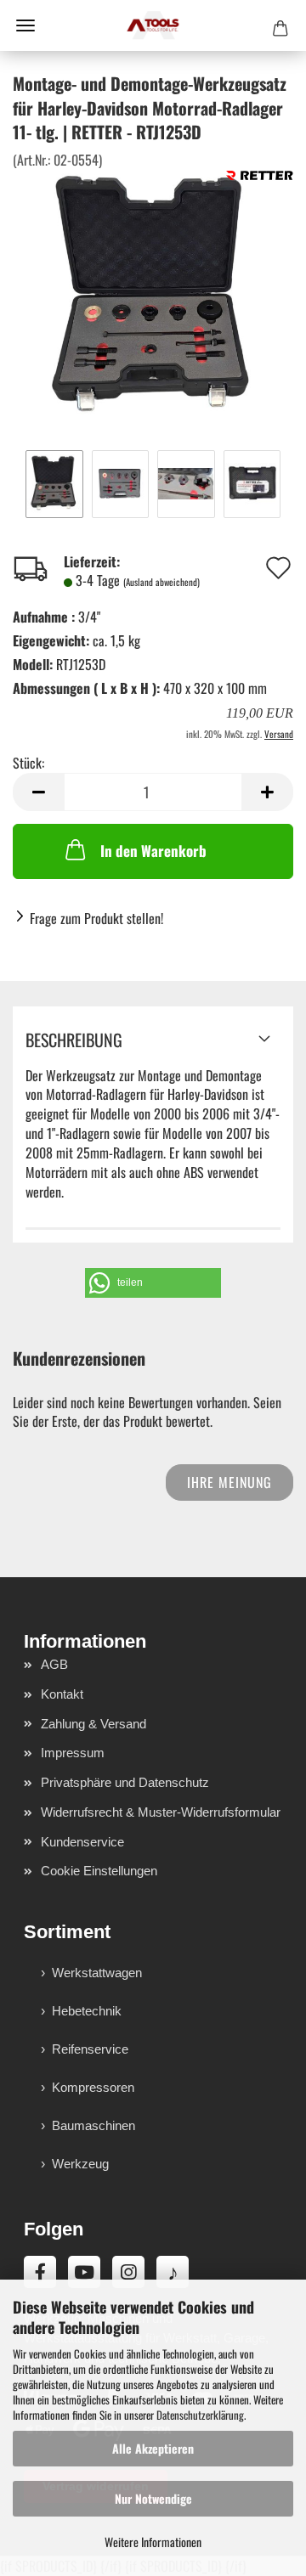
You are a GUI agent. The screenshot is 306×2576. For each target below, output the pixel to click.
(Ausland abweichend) (161, 582)
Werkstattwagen (97, 1973)
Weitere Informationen (153, 2542)
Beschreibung (74, 1040)
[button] (38, 792)
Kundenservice (82, 1842)
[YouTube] (84, 2272)
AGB (54, 1664)
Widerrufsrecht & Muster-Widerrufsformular (161, 1812)
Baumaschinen (93, 2125)
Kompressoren (93, 2087)
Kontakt (62, 1694)
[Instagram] (128, 2272)
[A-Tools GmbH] (153, 25)
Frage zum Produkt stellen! (96, 918)
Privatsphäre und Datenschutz (125, 1782)
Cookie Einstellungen (99, 1871)
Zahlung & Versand (93, 1724)
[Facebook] (40, 2272)
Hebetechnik (87, 2011)
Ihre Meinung (229, 1482)
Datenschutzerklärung (200, 2415)
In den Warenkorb (153, 851)
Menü (25, 25)
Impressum (73, 1753)
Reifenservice (90, 2049)
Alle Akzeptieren (153, 2448)
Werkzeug (80, 2164)
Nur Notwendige (153, 2498)
